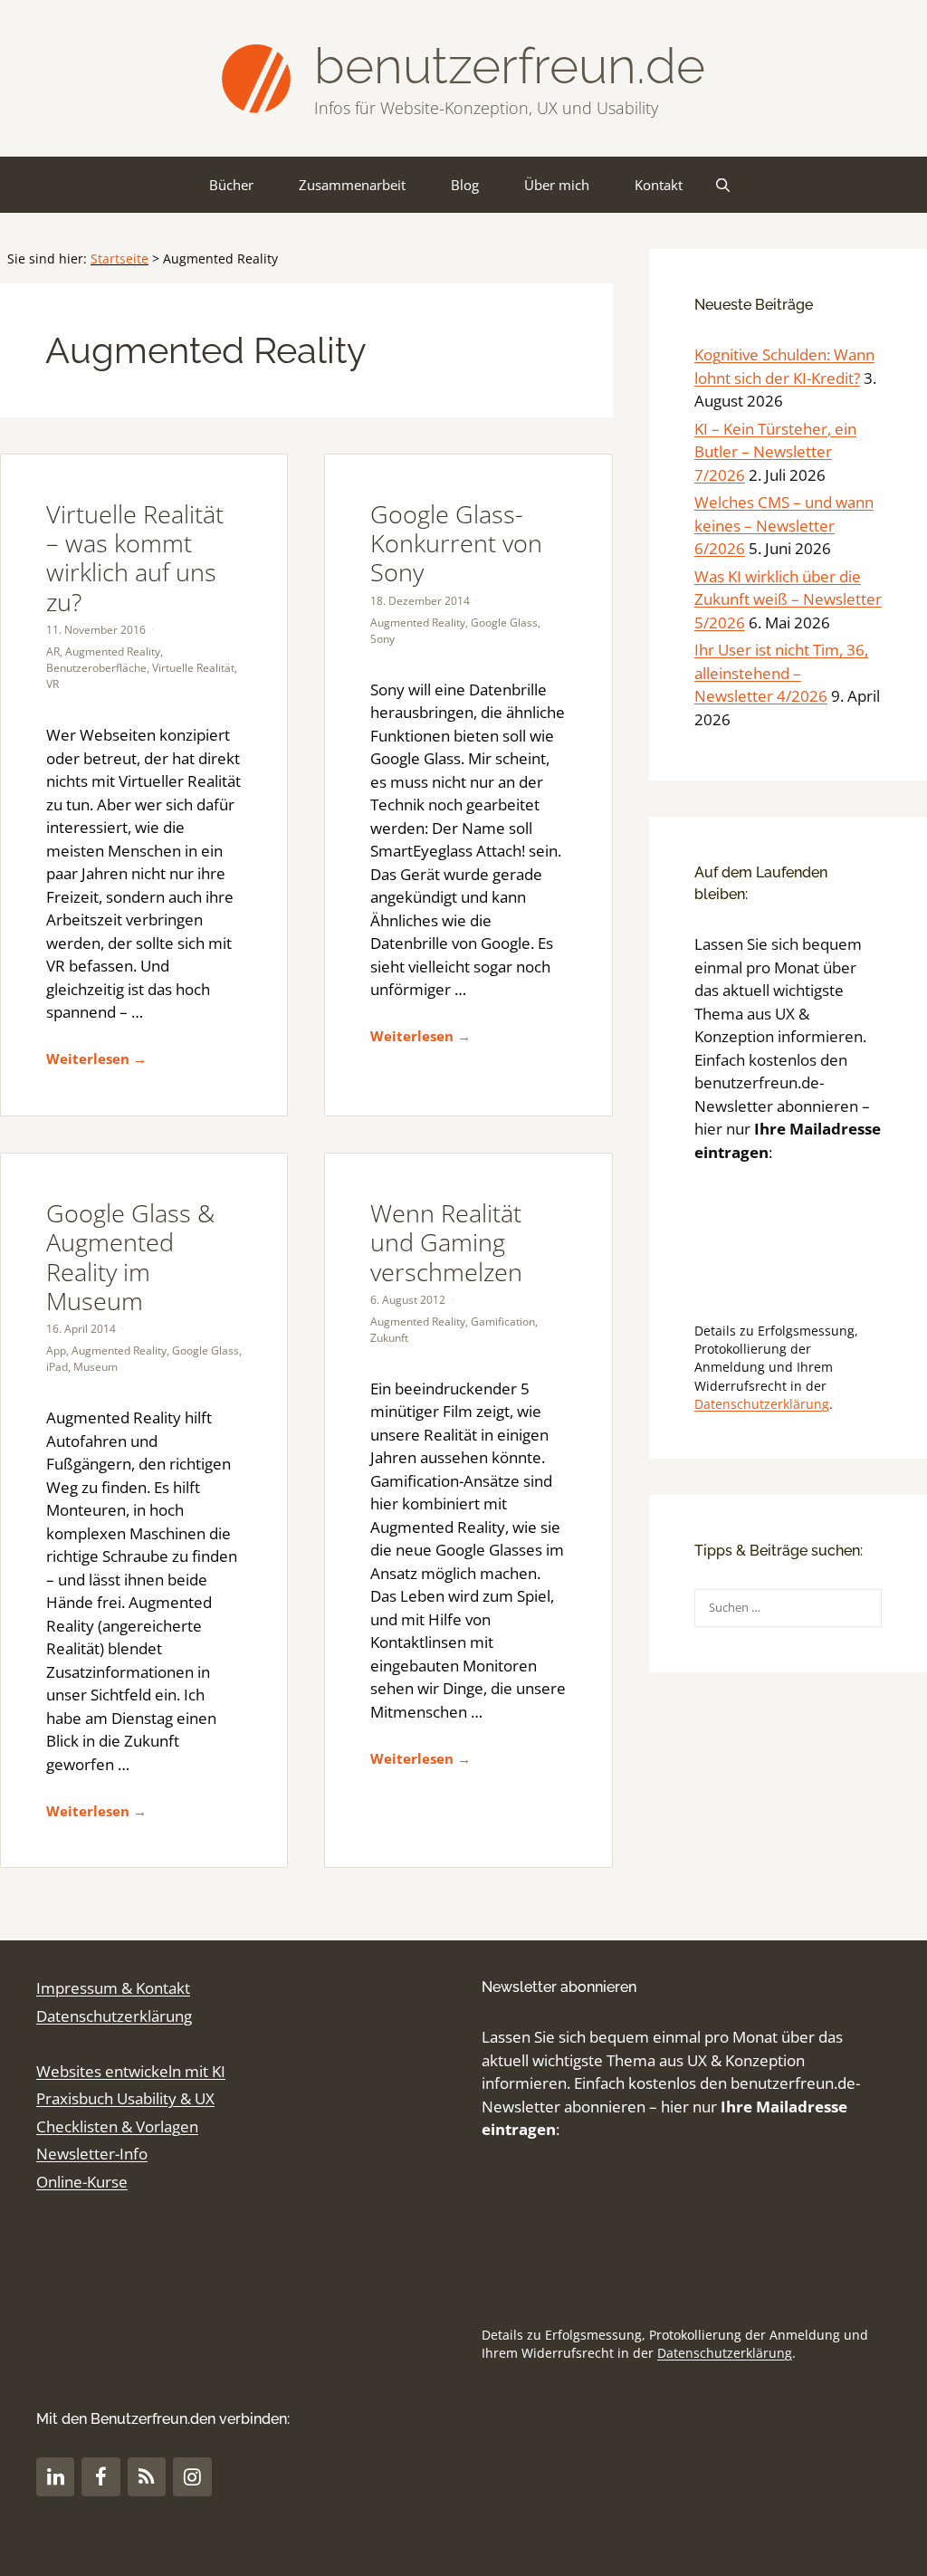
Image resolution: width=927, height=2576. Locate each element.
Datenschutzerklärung (762, 1404)
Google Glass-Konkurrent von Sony (456, 543)
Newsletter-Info (92, 2154)
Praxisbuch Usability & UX (125, 2098)
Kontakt (659, 185)
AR (53, 651)
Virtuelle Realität (193, 668)
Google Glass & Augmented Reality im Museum (130, 1257)
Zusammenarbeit (352, 185)
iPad (57, 1367)
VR (53, 684)
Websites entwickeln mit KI (131, 2071)
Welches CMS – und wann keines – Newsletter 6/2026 (784, 525)
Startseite (119, 259)
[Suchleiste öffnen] (723, 185)
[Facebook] (100, 2477)
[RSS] (147, 2477)
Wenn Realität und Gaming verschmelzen (446, 1242)
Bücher (231, 185)
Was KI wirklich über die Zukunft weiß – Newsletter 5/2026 (788, 599)
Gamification (503, 1322)
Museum (96, 1367)
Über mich (557, 185)
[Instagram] (192, 2477)
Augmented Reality (113, 651)
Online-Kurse (82, 2182)
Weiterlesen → (96, 1058)
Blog (465, 185)
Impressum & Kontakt (113, 1988)
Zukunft (389, 1338)
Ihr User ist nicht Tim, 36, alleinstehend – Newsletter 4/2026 (781, 673)
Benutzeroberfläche (96, 668)
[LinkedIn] (55, 2477)
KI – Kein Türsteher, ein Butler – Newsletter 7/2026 (775, 452)
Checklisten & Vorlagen (117, 2126)
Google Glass (504, 622)
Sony (382, 639)
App (56, 1350)
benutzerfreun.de (510, 66)
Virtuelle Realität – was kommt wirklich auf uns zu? (135, 558)
